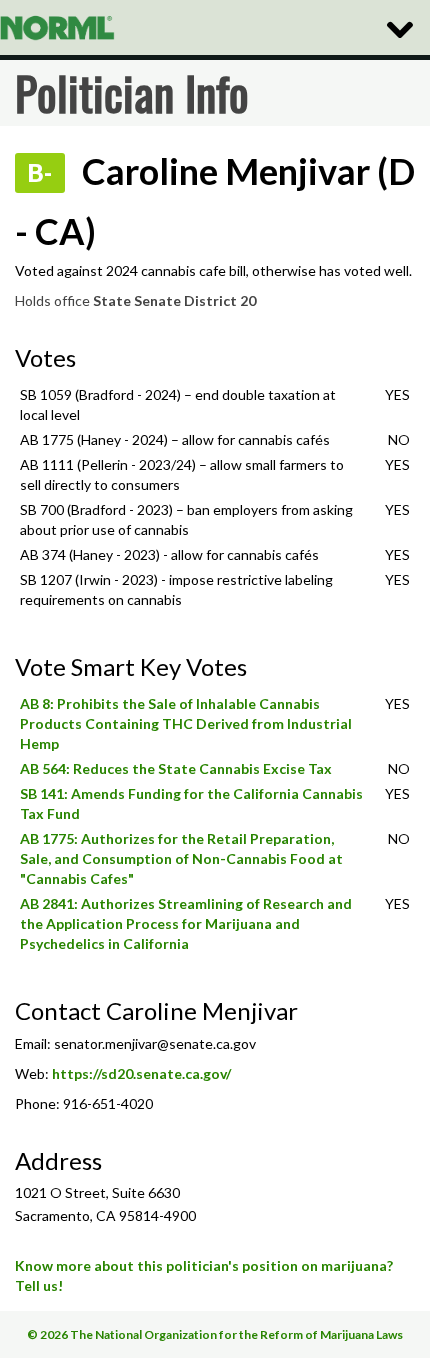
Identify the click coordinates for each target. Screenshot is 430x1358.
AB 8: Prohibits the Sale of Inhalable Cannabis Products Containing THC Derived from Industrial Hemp (186, 723)
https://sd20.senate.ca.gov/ (141, 1073)
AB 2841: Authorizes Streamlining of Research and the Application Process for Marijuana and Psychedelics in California (186, 923)
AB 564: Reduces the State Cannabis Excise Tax (176, 768)
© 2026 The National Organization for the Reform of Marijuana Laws (215, 1334)
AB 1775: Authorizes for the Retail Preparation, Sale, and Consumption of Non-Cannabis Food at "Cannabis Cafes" (181, 858)
